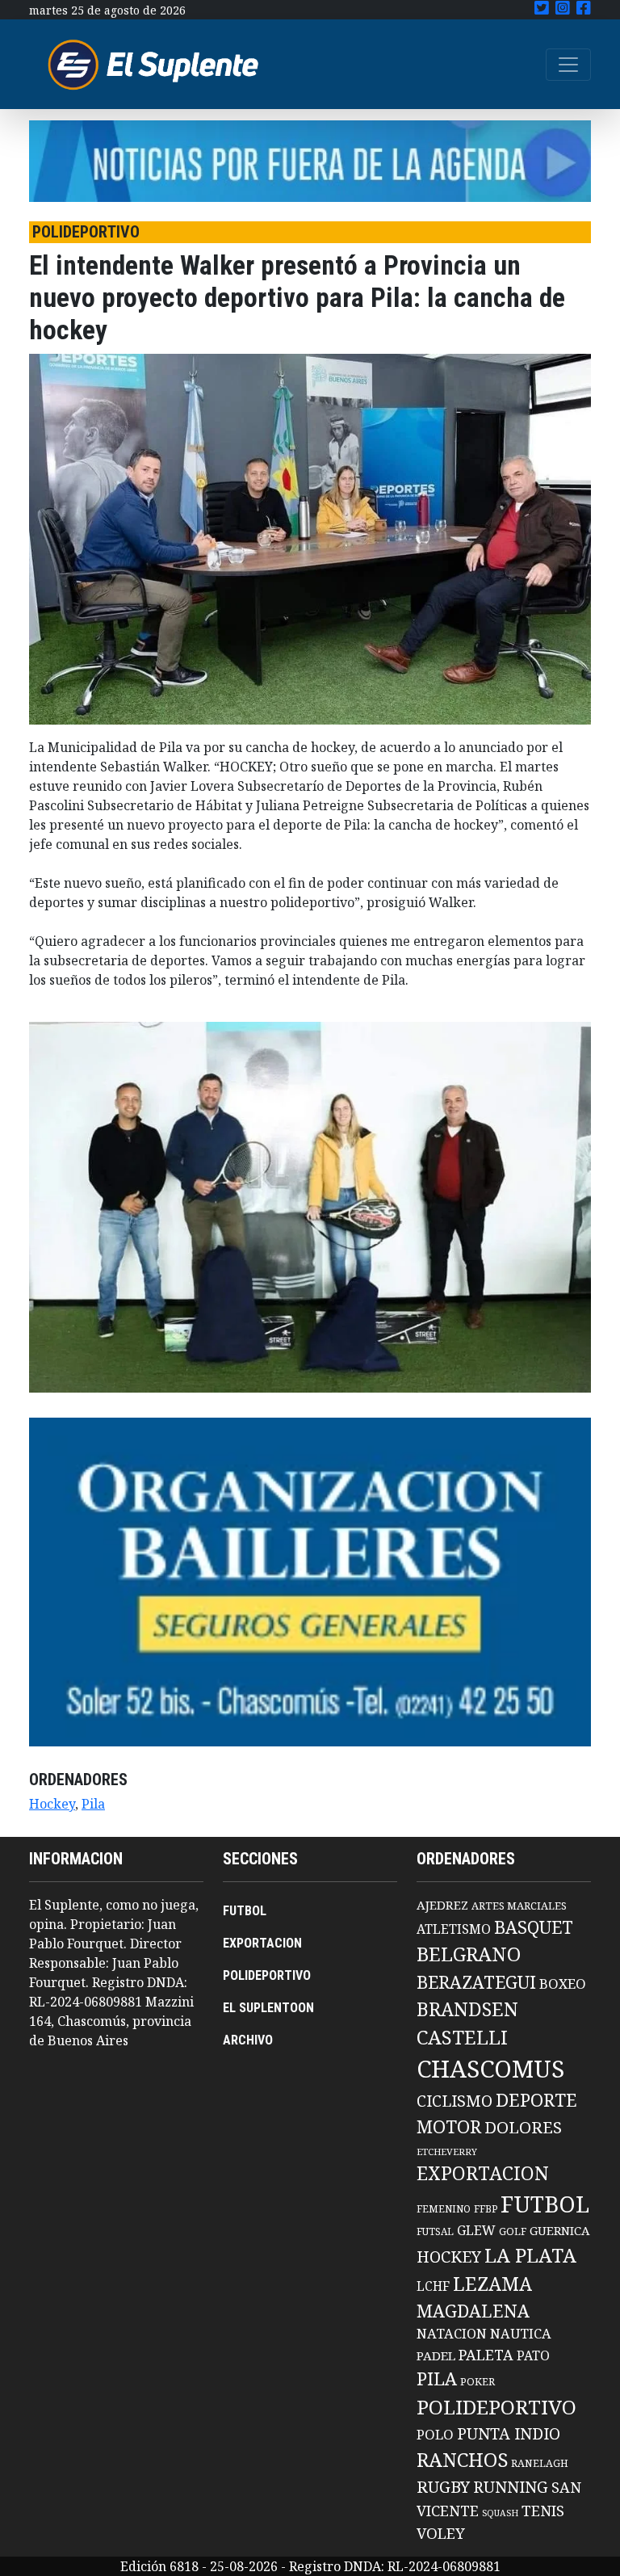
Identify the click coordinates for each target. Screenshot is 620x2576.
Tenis (543, 2510)
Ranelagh (540, 2463)
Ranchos (462, 2460)
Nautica (521, 2333)
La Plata (530, 2255)
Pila (93, 1804)
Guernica (559, 2230)
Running (511, 2487)
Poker (478, 2382)
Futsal (435, 2231)
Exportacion (483, 2173)
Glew (476, 2230)
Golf (513, 2231)
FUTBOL (245, 1911)
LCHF (433, 2286)
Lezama (492, 2284)
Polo (435, 2434)
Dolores (523, 2127)
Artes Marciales (519, 1906)
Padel (436, 2355)
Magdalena (473, 2311)
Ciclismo (455, 2101)
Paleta (486, 2355)
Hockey (52, 1804)
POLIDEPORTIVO (267, 1975)
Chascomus (490, 2069)
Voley (441, 2533)
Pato (533, 2355)
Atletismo (454, 1929)
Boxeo (563, 1983)
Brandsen (467, 2009)
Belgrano (469, 1954)
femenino (444, 2208)
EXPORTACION (262, 1943)
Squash (500, 2513)
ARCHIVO (248, 2040)
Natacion (452, 2333)
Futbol (545, 2204)
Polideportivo (496, 2407)
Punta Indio (509, 2433)
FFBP (486, 2209)
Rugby (443, 2486)
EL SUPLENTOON (268, 2008)
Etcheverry (447, 2152)
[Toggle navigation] (568, 65)
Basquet (534, 1927)
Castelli (462, 2037)
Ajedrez (442, 1905)
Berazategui (476, 1982)
